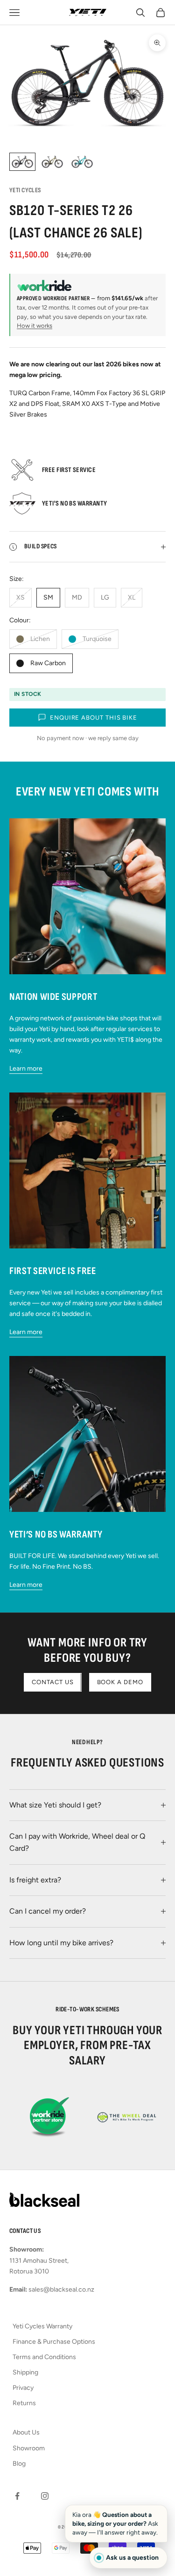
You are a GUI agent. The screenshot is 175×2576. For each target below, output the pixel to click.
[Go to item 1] (22, 162)
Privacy (23, 2388)
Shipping (25, 2372)
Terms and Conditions (44, 2357)
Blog (19, 2464)
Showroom (29, 2448)
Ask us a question (132, 2558)
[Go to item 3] (82, 162)
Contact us (52, 1682)
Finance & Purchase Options (54, 2342)
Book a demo (120, 1682)
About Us (26, 2432)
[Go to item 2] (52, 162)
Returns (24, 2403)
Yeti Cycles (25, 190)
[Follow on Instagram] (45, 2496)
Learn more (26, 1069)
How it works (35, 326)
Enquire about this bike (94, 718)
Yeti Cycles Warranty (42, 2326)
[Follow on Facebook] (17, 2496)
